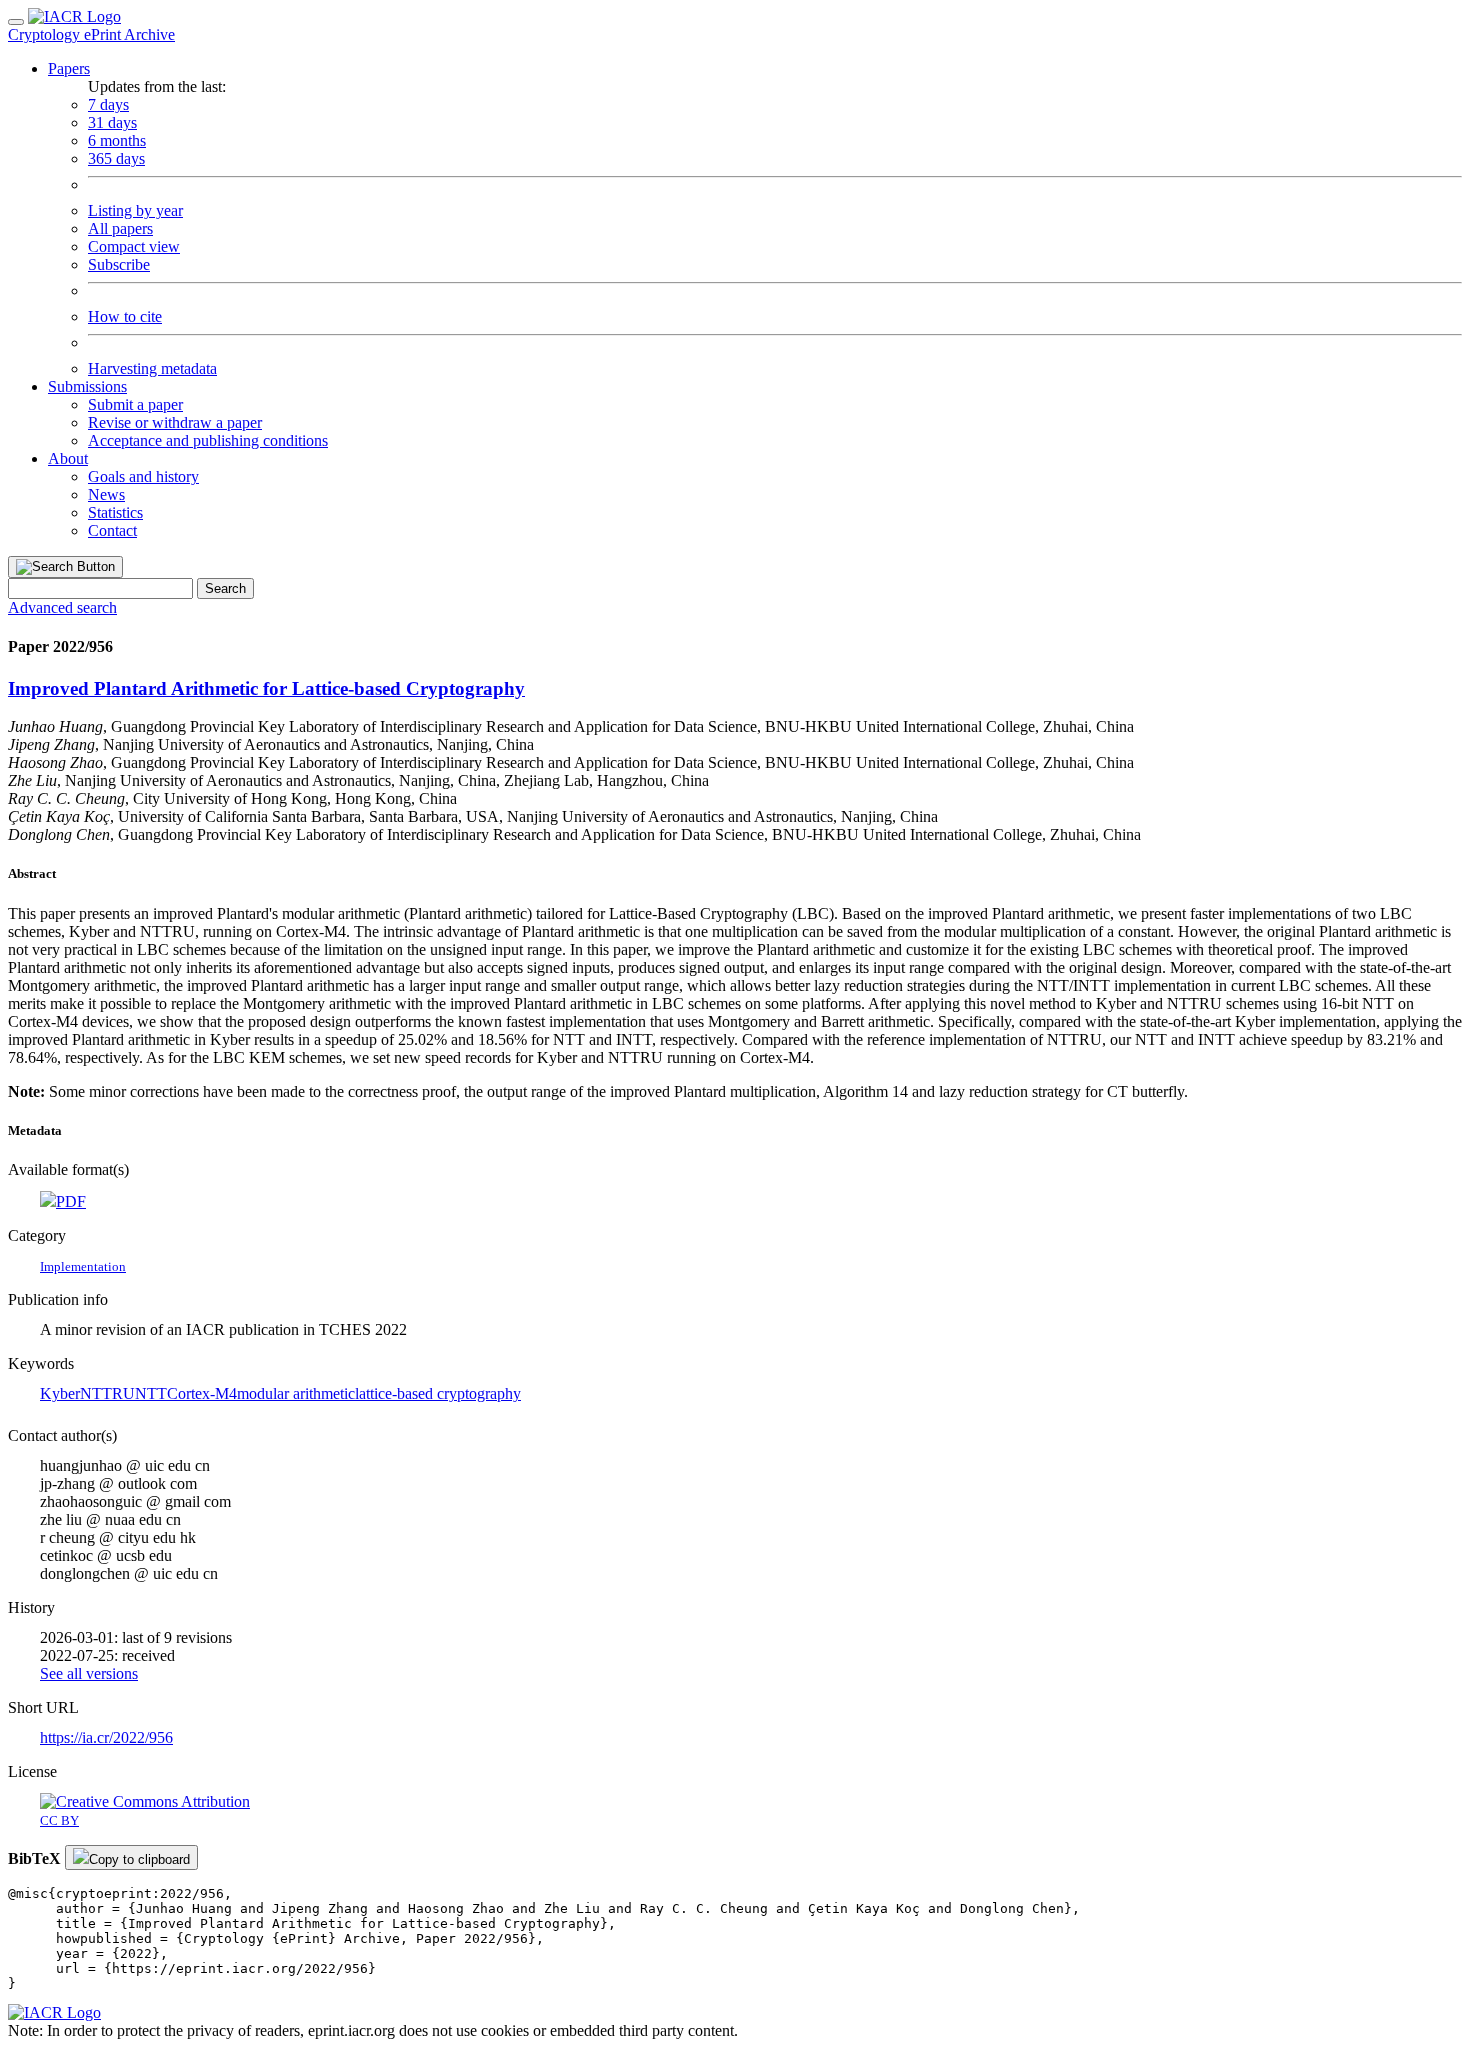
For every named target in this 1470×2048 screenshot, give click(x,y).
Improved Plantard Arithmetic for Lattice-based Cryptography (266, 688)
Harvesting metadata (152, 368)
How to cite (125, 316)
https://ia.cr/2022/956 (106, 1737)
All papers (120, 228)
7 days (108, 104)
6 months (117, 140)
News (106, 494)
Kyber (60, 1393)
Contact (112, 530)
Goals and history (143, 476)
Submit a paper (135, 404)
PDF (71, 1201)
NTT (151, 1393)
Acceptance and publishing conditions (208, 440)
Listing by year (135, 210)
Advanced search (62, 607)
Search (225, 588)
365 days (116, 158)
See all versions (89, 1673)
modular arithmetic (296, 1393)
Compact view (134, 246)
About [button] (68, 458)
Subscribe (119, 264)
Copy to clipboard (139, 1859)
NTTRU (107, 1393)
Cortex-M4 (202, 1393)
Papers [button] (69, 68)
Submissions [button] (87, 386)
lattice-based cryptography (438, 1393)
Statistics (115, 512)
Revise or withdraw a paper (175, 422)
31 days (112, 122)
